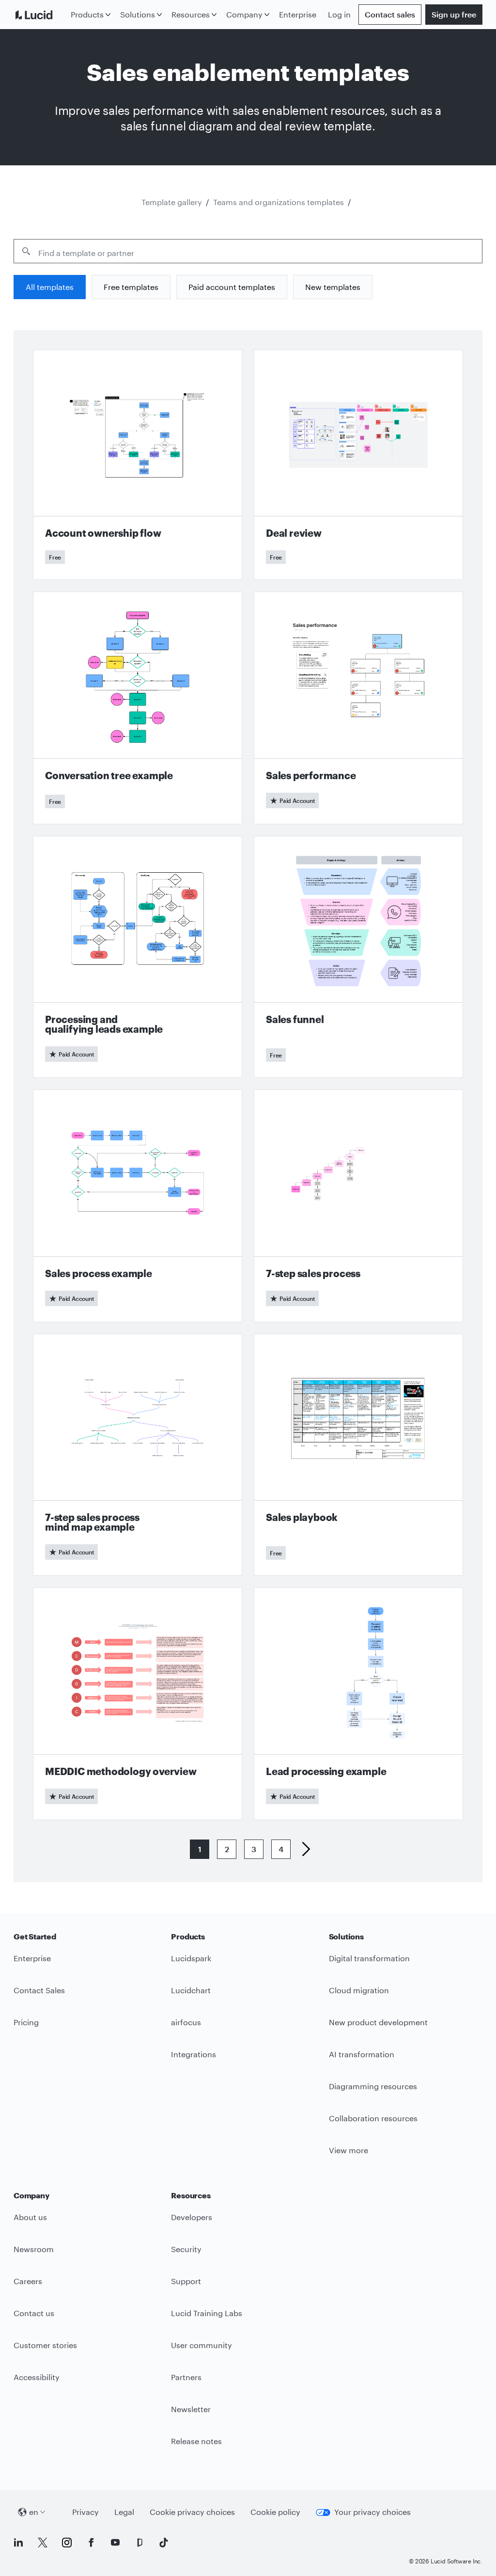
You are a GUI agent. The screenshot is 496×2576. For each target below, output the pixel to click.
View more (349, 2150)
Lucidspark (191, 1958)
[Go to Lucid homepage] (40, 15)
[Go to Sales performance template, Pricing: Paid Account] (358, 708)
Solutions (138, 14)
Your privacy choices (372, 2512)
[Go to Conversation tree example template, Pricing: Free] (138, 708)
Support (186, 2281)
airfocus (186, 2022)
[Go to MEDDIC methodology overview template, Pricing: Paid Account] (138, 1704)
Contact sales (390, 14)
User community (201, 2345)
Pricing (26, 2022)
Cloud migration (359, 1990)
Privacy (85, 2512)
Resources (191, 14)
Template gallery (172, 202)
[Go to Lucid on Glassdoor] (139, 2543)
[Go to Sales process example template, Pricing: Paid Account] (138, 1206)
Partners (186, 2377)
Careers (28, 2281)
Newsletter (191, 2409)
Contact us (34, 2313)
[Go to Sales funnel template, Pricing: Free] (358, 957)
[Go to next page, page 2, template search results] (302, 1849)
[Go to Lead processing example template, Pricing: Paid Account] (358, 1704)
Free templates (131, 287)
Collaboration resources (373, 2118)
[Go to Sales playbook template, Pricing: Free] (358, 1455)
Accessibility (37, 2377)
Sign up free (454, 14)
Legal (124, 2512)
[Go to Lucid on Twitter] (43, 2543)
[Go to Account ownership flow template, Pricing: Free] (138, 465)
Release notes (196, 2441)
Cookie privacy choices (192, 2512)
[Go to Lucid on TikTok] (164, 2543)
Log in (339, 14)
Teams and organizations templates (279, 202)
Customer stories (45, 2345)
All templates (50, 287)
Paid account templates (232, 287)
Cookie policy (275, 2512)
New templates (333, 287)
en (34, 2512)
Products (87, 14)
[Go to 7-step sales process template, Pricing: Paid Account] (358, 1206)
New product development (378, 2022)
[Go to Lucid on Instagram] (67, 2543)
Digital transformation (369, 1958)
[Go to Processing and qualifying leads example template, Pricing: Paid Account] (138, 957)
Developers (192, 2217)
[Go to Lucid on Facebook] (91, 2543)
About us (30, 2217)
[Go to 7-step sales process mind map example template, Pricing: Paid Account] (138, 1455)
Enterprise (298, 14)
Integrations (194, 2054)
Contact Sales (39, 1990)
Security (186, 2249)
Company (244, 14)
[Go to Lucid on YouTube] (115, 2543)
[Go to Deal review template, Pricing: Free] (358, 465)
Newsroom (34, 2249)
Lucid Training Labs (207, 2313)
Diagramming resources (373, 2086)
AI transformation (362, 2054)
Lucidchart (191, 1990)
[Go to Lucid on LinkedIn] (18, 2543)
